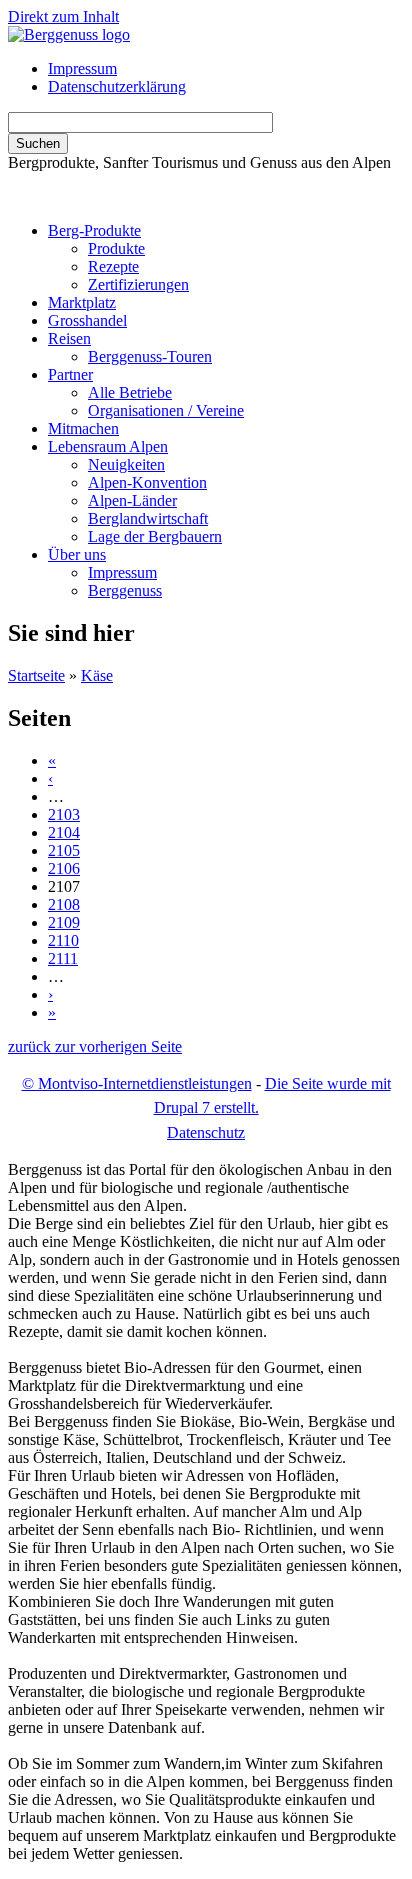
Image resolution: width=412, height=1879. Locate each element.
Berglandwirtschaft (148, 518)
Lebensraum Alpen (108, 446)
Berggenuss (125, 590)
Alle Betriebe (130, 392)
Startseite (36, 675)
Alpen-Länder (132, 500)
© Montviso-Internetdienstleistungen (137, 1083)
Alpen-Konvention (147, 482)
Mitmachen (83, 428)
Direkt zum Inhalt (63, 16)
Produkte (116, 248)
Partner (70, 374)
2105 (64, 850)
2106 (64, 868)
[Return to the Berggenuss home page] (69, 34)
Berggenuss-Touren (150, 356)
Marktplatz (82, 302)
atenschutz (206, 1132)
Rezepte (113, 266)
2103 (64, 814)
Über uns (77, 554)
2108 (64, 904)
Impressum (82, 68)
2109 (64, 922)
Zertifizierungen (138, 284)
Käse (97, 675)
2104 (64, 832)
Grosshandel (87, 320)
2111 (63, 958)
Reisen (69, 338)
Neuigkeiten (126, 464)
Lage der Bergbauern (155, 536)
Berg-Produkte (94, 230)
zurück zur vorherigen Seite (95, 1046)
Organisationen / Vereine (166, 410)
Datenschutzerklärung (117, 86)
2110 (63, 940)
